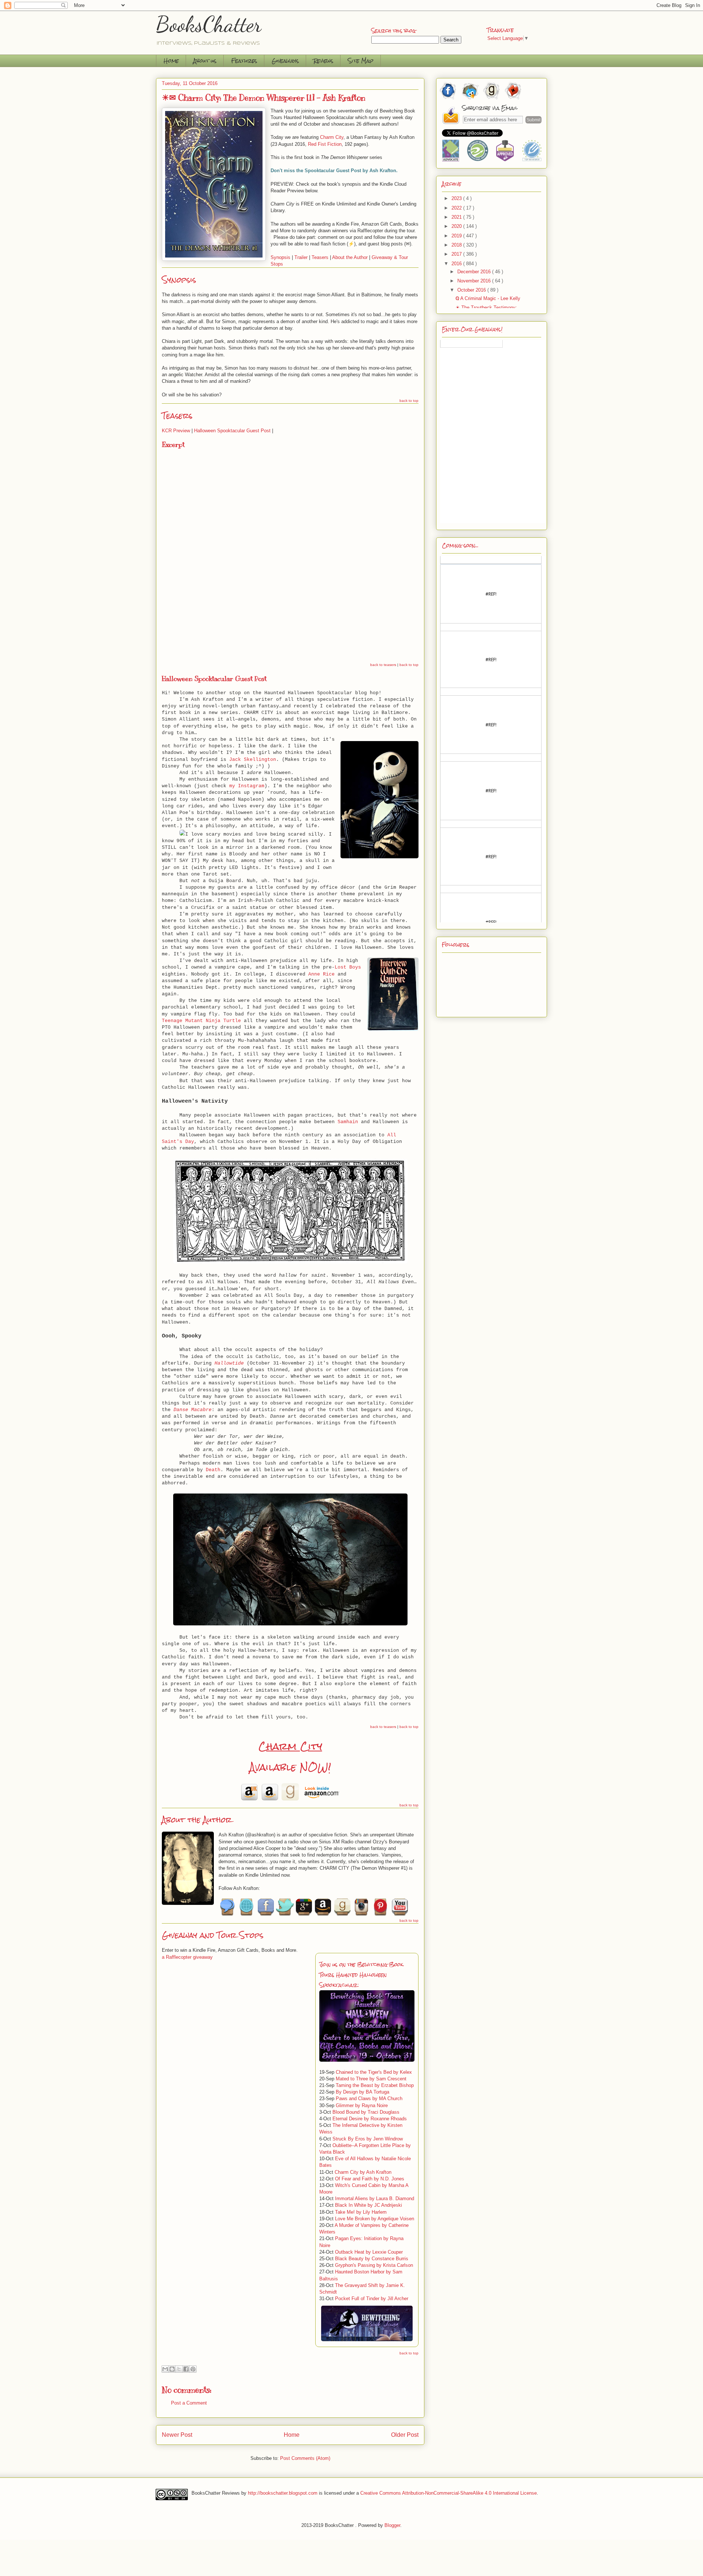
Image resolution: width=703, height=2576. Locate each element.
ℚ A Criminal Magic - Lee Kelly (488, 298)
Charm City (290, 1746)
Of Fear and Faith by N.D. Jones (370, 2179)
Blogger (392, 2525)
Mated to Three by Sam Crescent (371, 2079)
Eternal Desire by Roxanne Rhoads (370, 2119)
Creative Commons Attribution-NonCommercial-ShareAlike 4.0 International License (449, 2493)
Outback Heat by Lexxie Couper (369, 2252)
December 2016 (475, 272)
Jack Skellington (253, 760)
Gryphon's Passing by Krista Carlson (374, 2265)
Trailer (301, 257)
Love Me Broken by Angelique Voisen (375, 2219)
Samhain (348, 1122)
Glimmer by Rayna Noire (362, 2105)
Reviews (323, 61)
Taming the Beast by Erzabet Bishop (375, 2085)
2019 (457, 236)
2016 (457, 264)
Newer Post (177, 2435)
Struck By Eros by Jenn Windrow (368, 2139)
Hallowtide (229, 1363)
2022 (457, 208)
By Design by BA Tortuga (362, 2092)
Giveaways (285, 61)
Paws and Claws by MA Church (369, 2098)
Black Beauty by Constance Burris (372, 2259)
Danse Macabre (193, 1410)
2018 (457, 245)
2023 (457, 198)
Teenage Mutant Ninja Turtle (201, 1021)
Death (213, 1470)
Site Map (361, 61)
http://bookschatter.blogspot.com (283, 2493)
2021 (457, 217)
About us (205, 61)
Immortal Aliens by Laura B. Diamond (375, 2199)
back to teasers (383, 665)
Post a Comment (189, 2403)
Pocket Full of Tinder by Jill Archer (372, 2299)
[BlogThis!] (172, 2369)
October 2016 (472, 290)
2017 (457, 254)
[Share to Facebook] (186, 2369)
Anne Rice (321, 974)
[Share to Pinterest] (193, 2369)
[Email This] (165, 2369)
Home (171, 61)
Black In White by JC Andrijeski (369, 2205)
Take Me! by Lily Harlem (361, 2212)
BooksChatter (209, 24)
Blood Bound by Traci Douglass (366, 2112)
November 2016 (475, 281)
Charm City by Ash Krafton (363, 2172)
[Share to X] (179, 2369)
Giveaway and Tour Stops (213, 1935)
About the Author (350, 257)
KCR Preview (176, 431)
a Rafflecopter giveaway (187, 1957)
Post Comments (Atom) (305, 2458)
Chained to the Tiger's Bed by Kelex (374, 2072)
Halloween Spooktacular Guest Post (232, 431)
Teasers (320, 257)
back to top (409, 401)
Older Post (405, 2435)
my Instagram (247, 786)
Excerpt (173, 445)
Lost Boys (348, 967)
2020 (457, 226)
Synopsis (280, 257)
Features (244, 61)
